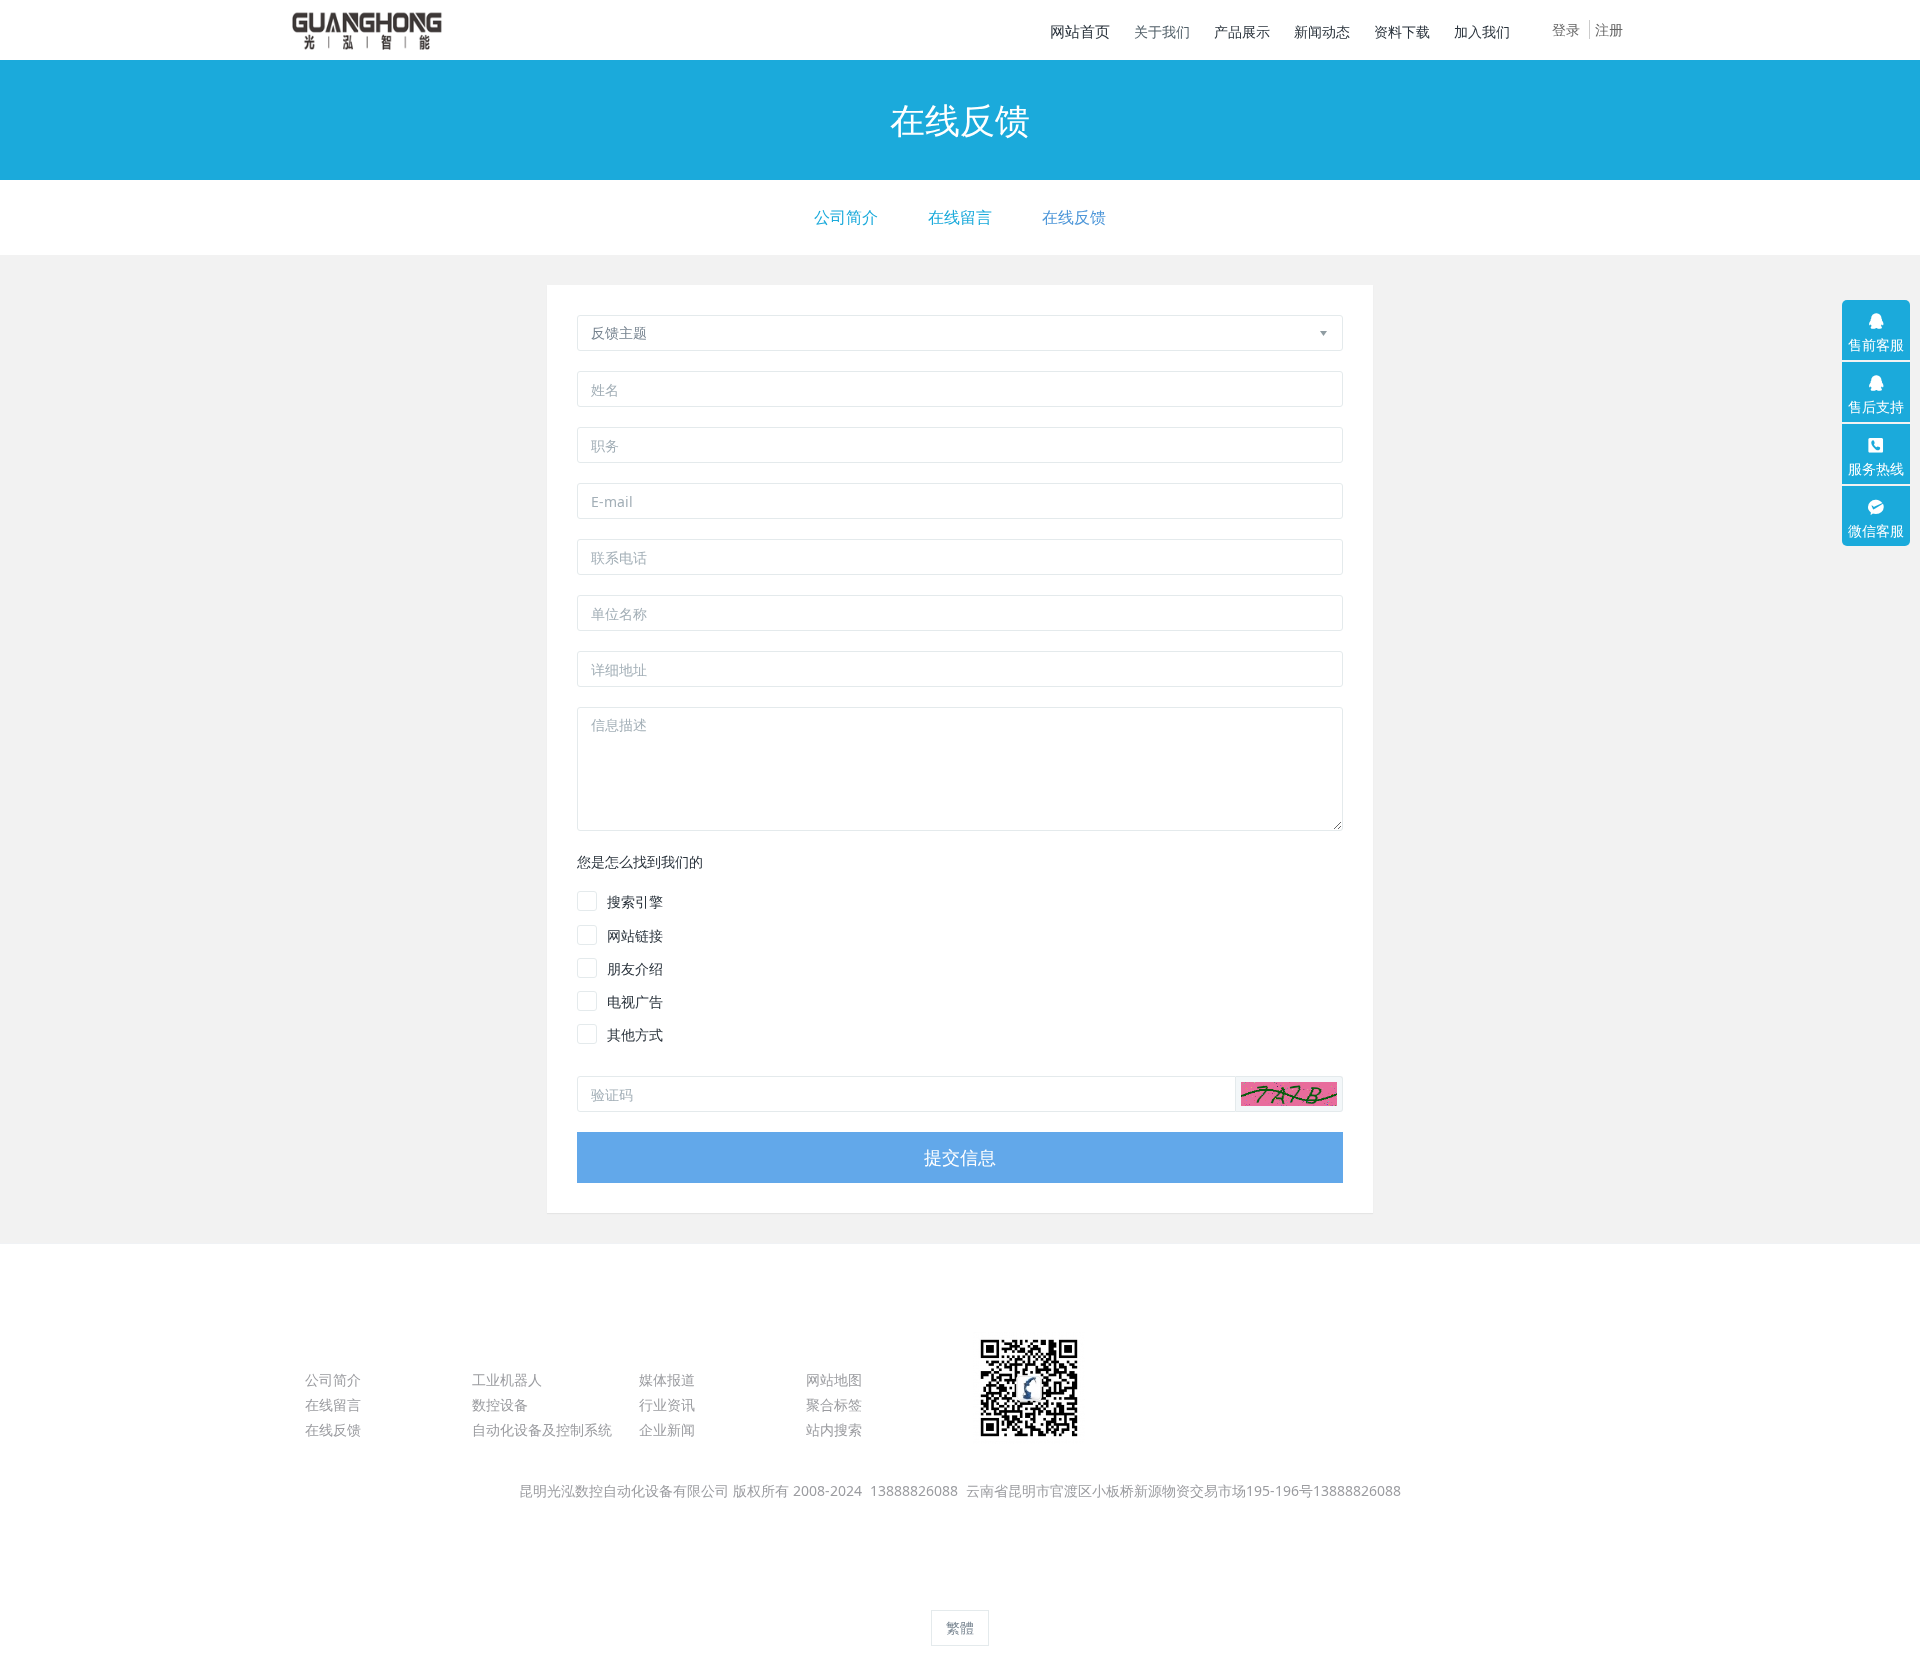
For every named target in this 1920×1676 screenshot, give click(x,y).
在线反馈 (1074, 217)
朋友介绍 (635, 968)
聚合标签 (834, 1404)
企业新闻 (667, 1429)
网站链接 (635, 935)
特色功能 (846, 1343)
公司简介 (846, 217)
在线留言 (960, 217)
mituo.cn (1087, 1591)
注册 (1609, 29)
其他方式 (635, 1034)
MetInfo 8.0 (925, 1591)
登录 (1566, 29)
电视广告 (635, 1001)
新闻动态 (679, 1343)
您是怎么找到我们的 (640, 861)
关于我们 (345, 1343)
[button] (1289, 1094)
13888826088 (1384, 1389)
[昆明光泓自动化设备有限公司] (367, 30)
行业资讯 (667, 1404)
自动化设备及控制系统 (542, 1429)
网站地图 (834, 1379)
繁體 (960, 1627)
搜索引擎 (635, 901)
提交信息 (960, 1157)
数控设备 (500, 1404)
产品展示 (512, 1343)
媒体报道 (667, 1379)
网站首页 (1080, 31)
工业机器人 (507, 1379)
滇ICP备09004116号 (960, 1515)
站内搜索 (834, 1429)
